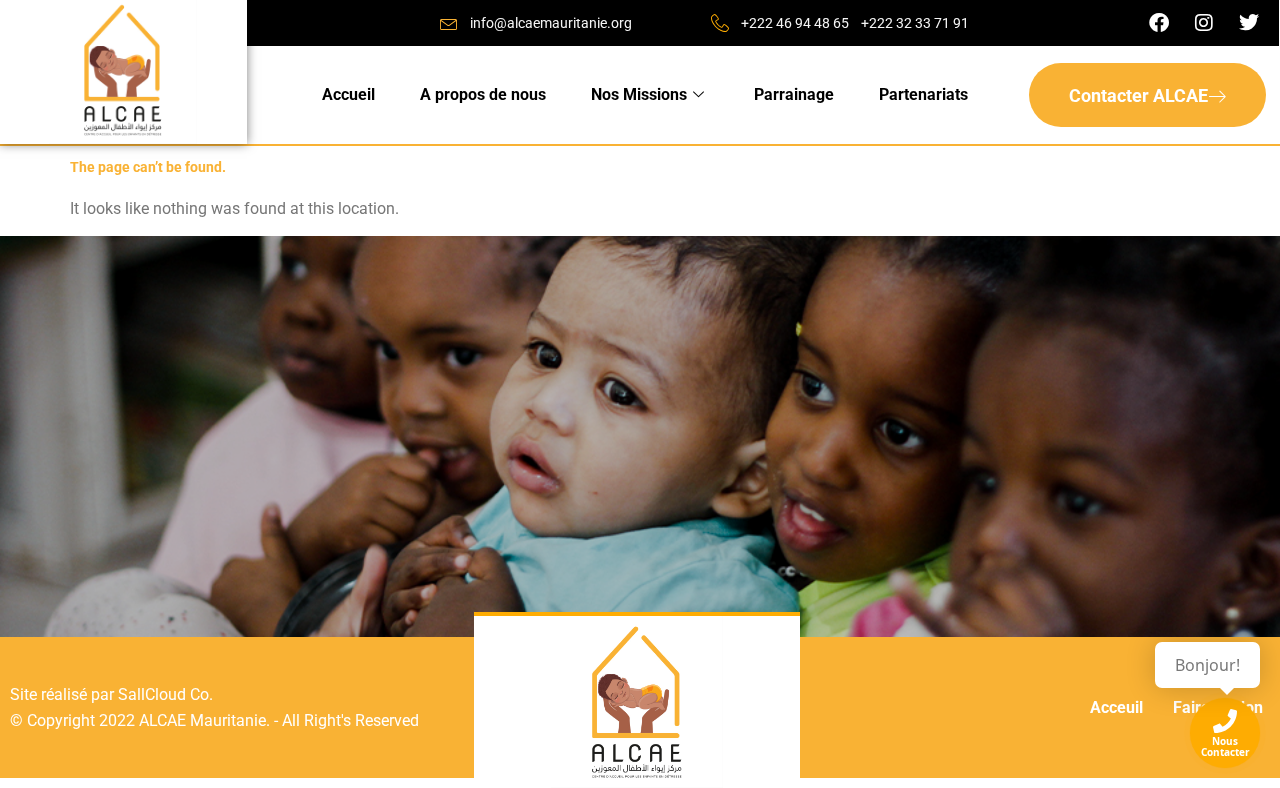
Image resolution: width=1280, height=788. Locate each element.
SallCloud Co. (165, 694)
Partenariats (923, 94)
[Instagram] (1204, 23)
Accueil (348, 94)
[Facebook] (1159, 23)
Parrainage (794, 94)
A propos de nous (483, 94)
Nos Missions (639, 94)
